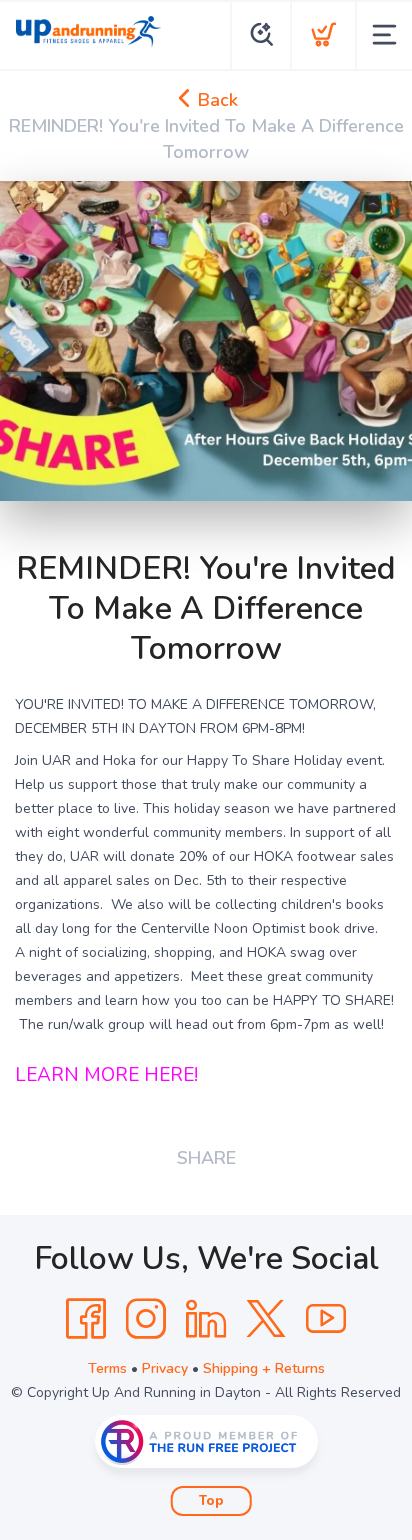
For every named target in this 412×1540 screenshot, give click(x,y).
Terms (107, 1368)
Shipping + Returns (264, 1368)
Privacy (165, 1368)
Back (215, 100)
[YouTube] (326, 1319)
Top (211, 1501)
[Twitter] (266, 1319)
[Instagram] (146, 1319)
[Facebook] (86, 1319)
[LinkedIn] (206, 1319)
